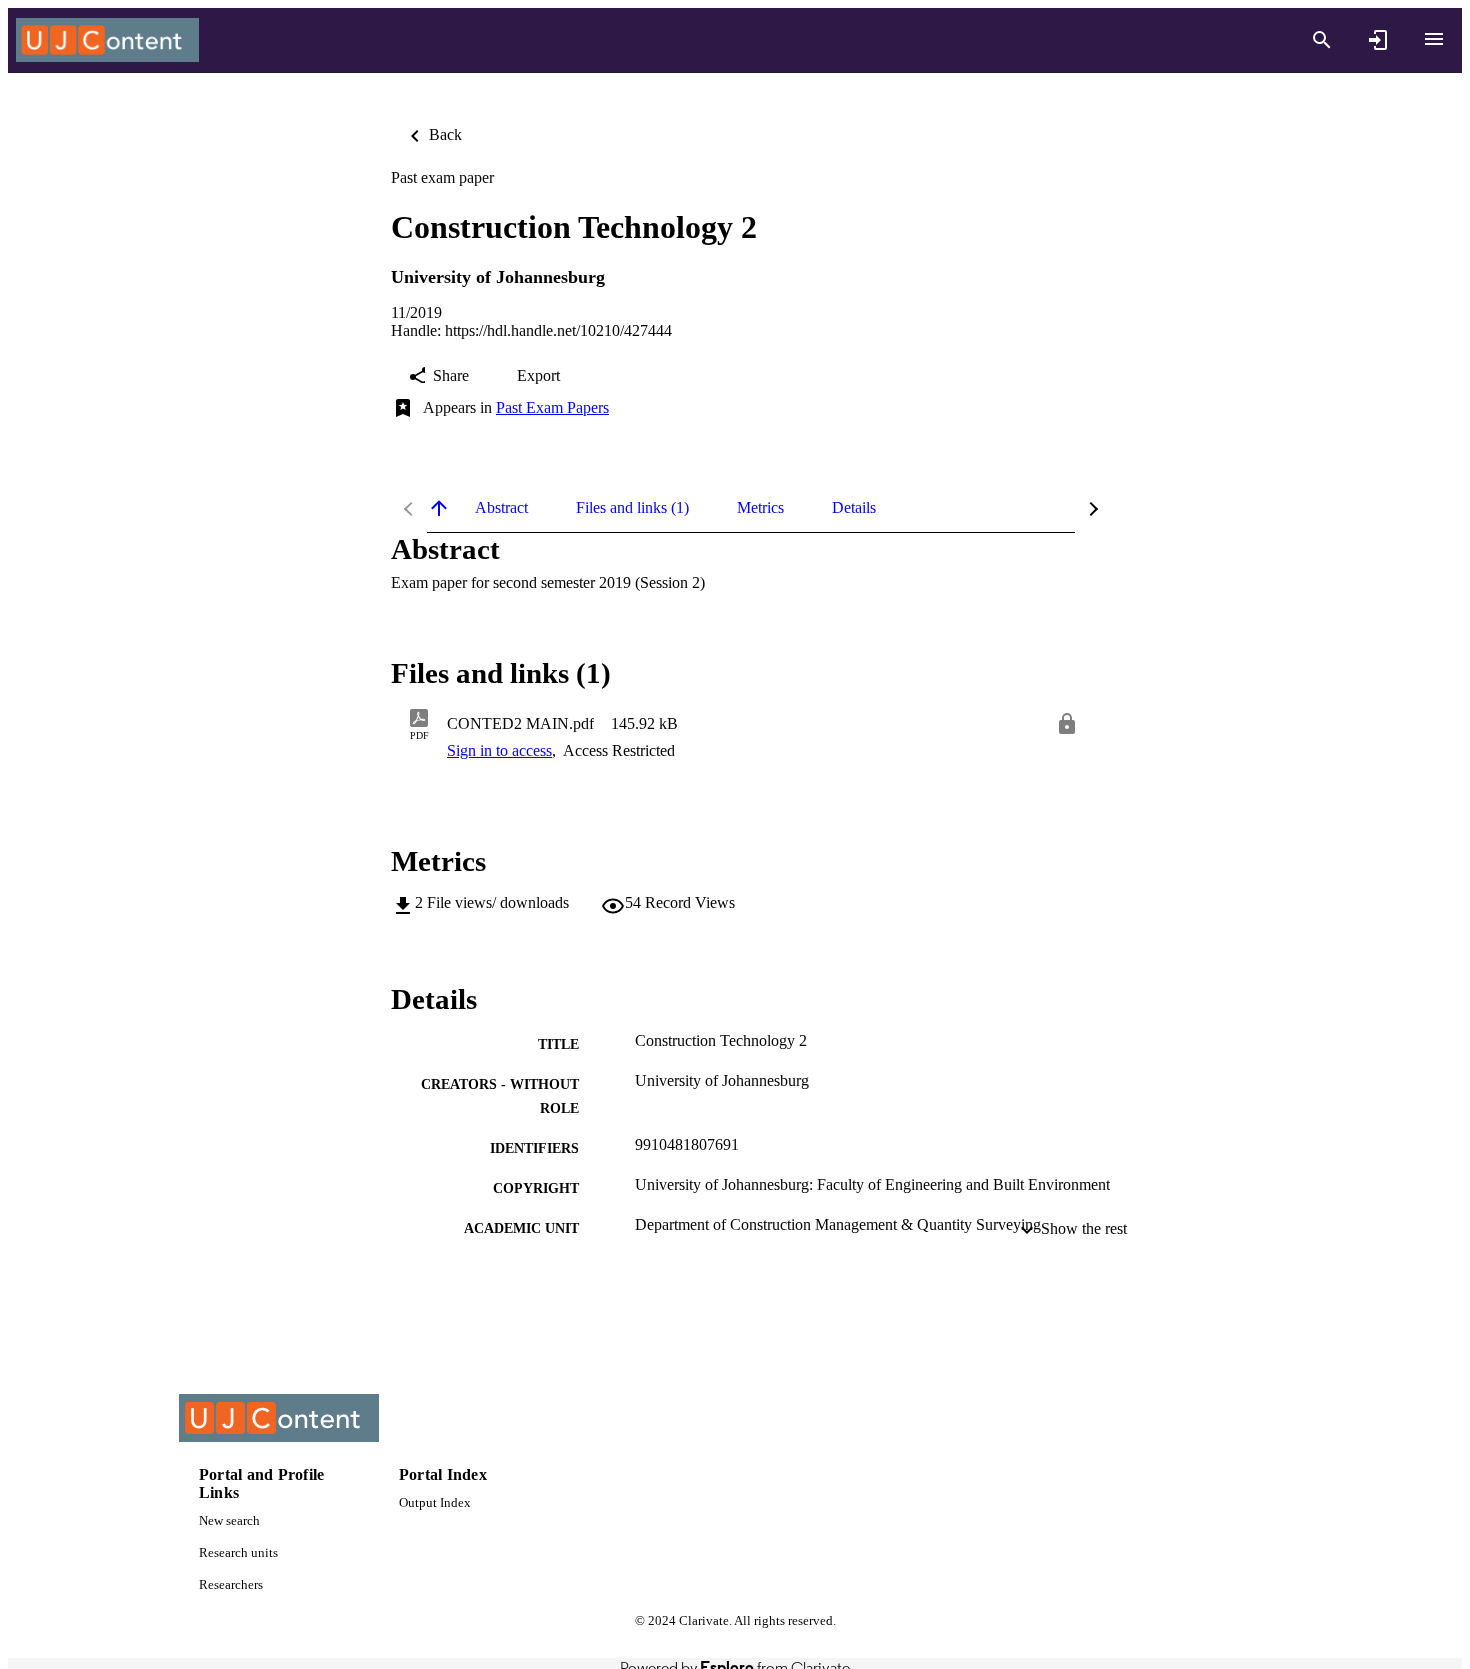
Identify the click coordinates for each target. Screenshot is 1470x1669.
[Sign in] (1378, 40)
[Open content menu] (1434, 39)
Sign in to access (499, 750)
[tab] (501, 508)
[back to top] (439, 508)
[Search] (1322, 40)
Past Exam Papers (552, 407)
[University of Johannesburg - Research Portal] (107, 40)
